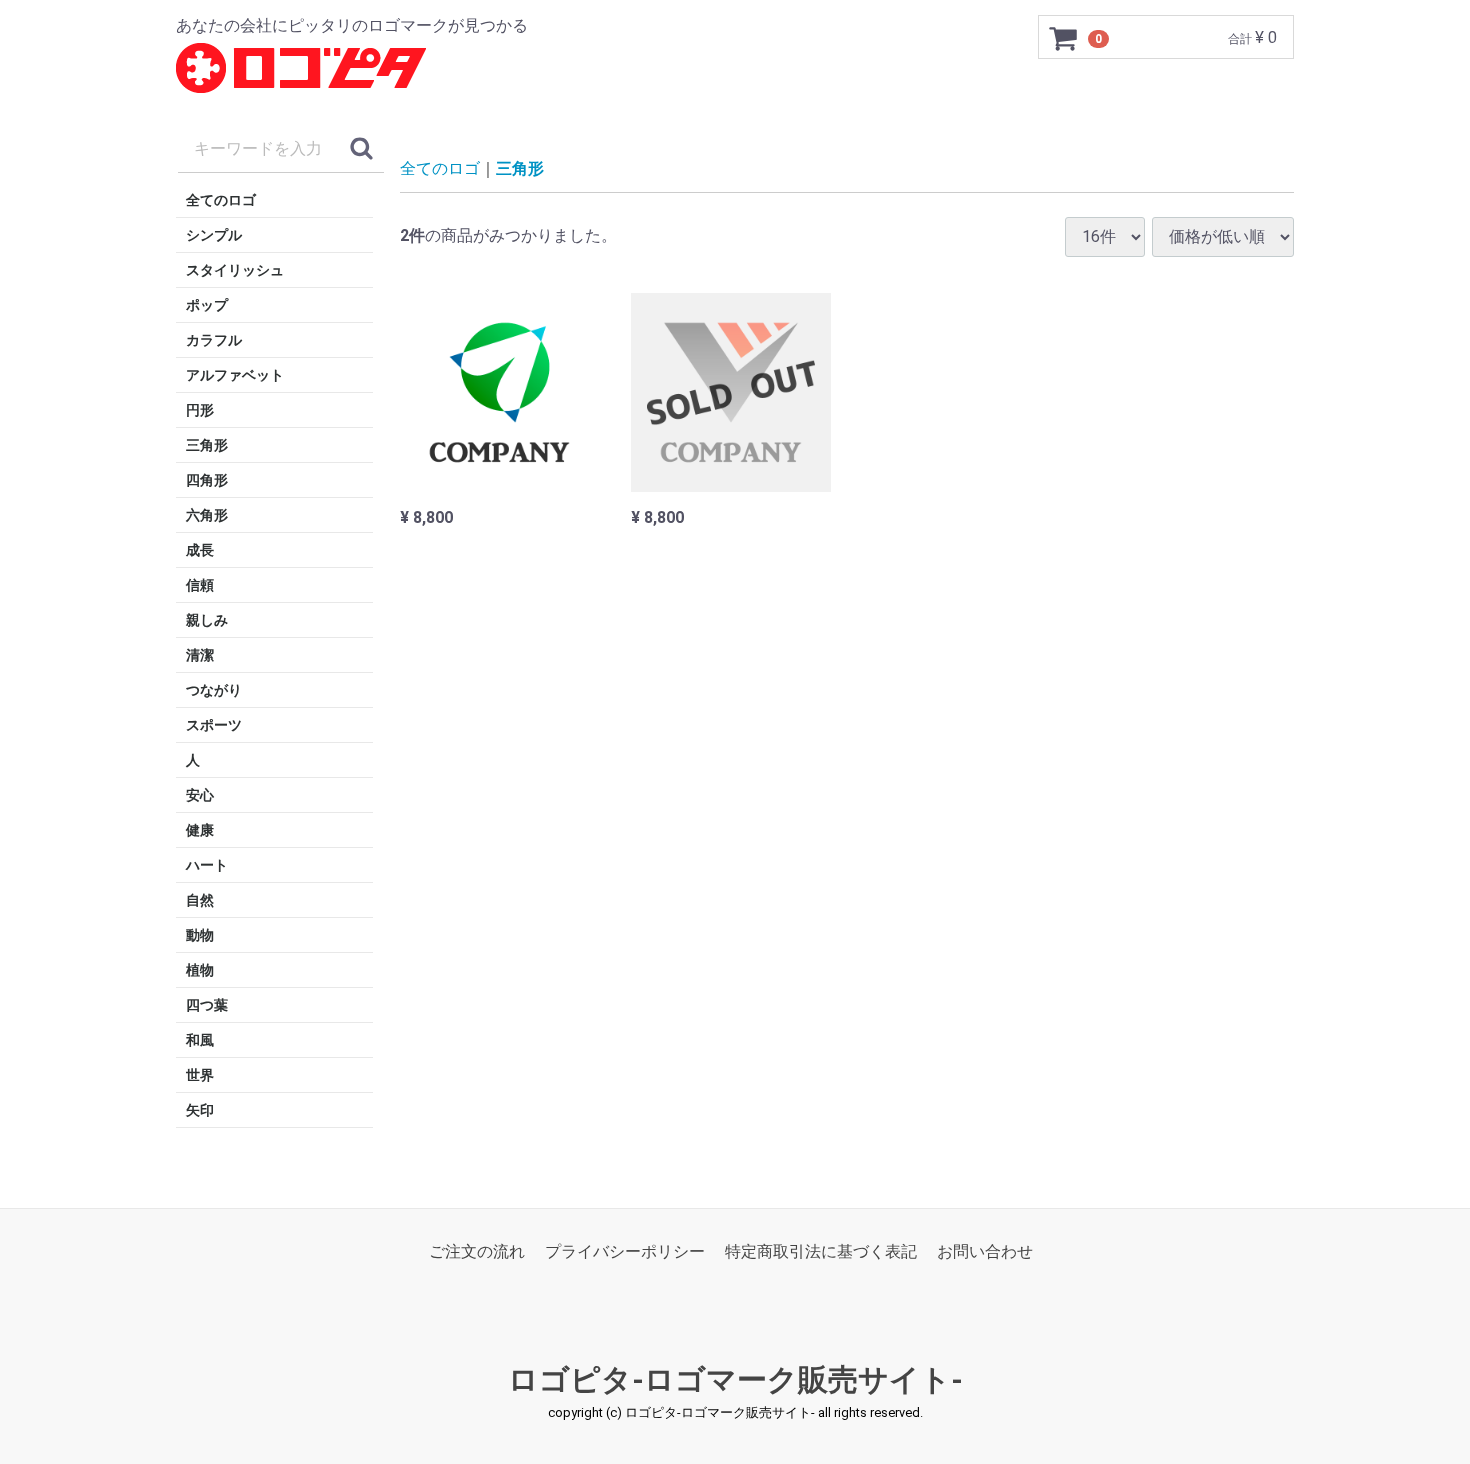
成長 (200, 550)
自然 (200, 900)
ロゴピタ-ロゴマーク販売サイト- (735, 1380)
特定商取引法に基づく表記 (821, 1251)
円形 (200, 410)
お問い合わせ (985, 1251)
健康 (200, 830)
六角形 (207, 515)
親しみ (207, 620)
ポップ (207, 305)
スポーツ (214, 725)
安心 (200, 795)
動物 (200, 935)
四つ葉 (207, 1005)
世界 (200, 1075)
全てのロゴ (221, 200)
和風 (200, 1040)
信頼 (200, 585)
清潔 (200, 655)
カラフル (214, 340)
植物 (200, 970)
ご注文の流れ (477, 1251)
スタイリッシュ (235, 270)
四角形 (207, 480)
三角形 (207, 445)
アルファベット (235, 375)
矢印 (200, 1110)
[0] (1064, 38)
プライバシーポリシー (625, 1251)
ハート (207, 865)
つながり (214, 690)
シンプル (214, 235)
